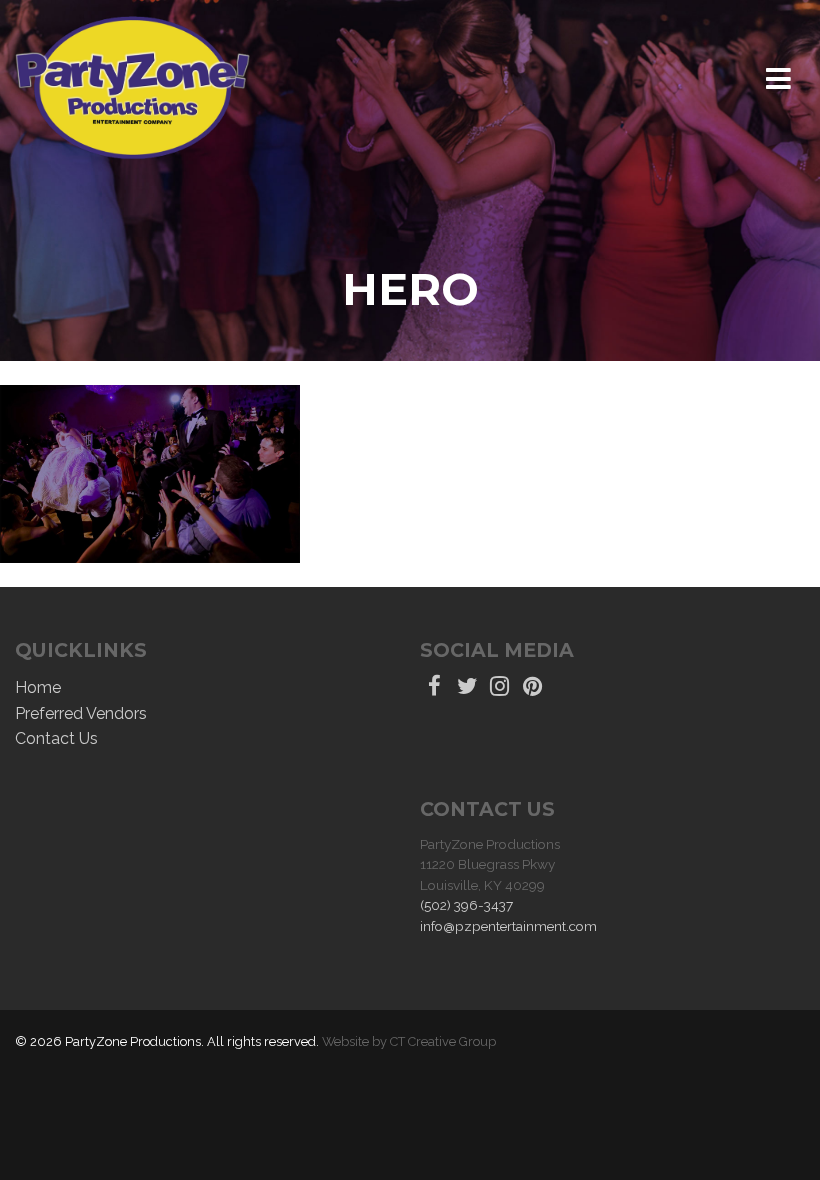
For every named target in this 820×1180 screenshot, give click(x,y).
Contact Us (56, 738)
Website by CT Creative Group (409, 1041)
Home (38, 687)
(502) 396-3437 (466, 905)
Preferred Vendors (81, 713)
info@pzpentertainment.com (508, 926)
